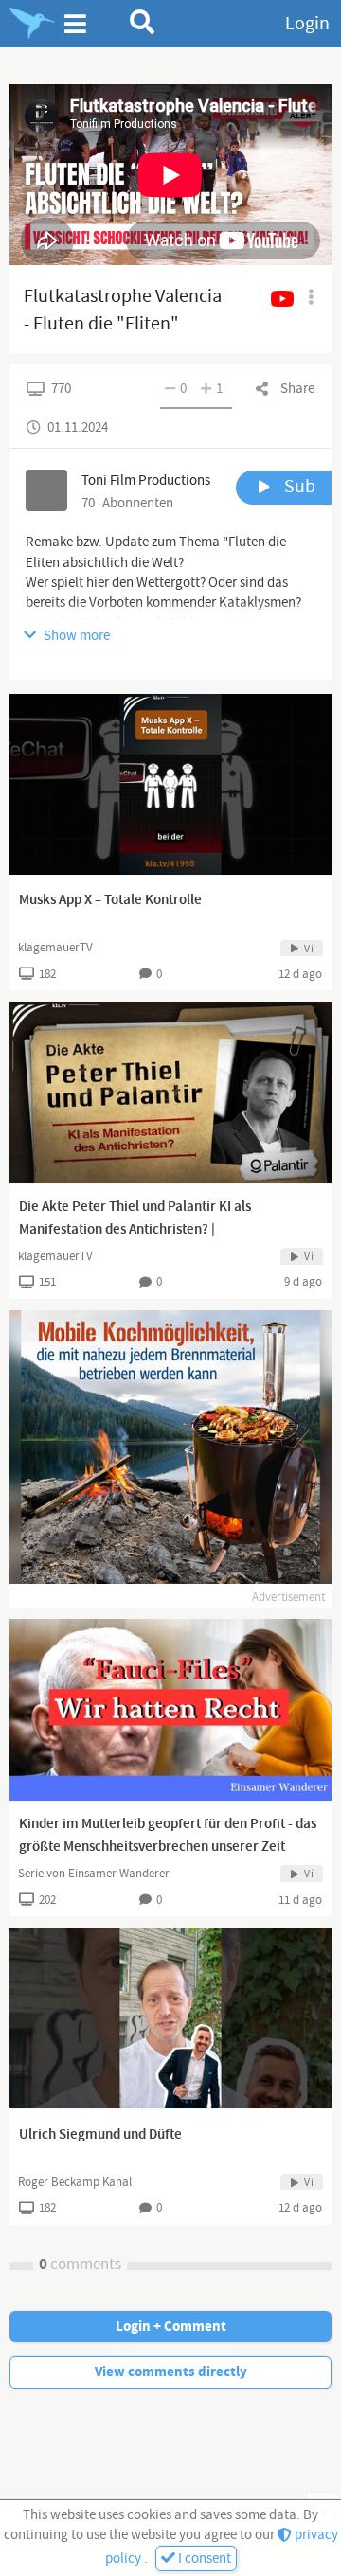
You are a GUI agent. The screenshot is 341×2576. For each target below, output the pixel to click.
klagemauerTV (55, 948)
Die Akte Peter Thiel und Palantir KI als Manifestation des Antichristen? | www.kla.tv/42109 (135, 1230)
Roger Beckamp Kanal (75, 2182)
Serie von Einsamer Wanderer (94, 1874)
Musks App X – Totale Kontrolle (110, 900)
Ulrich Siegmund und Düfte (100, 2135)
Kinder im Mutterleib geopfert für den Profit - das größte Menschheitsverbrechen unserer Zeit (168, 1836)
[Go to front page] (32, 24)
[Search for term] (143, 22)
